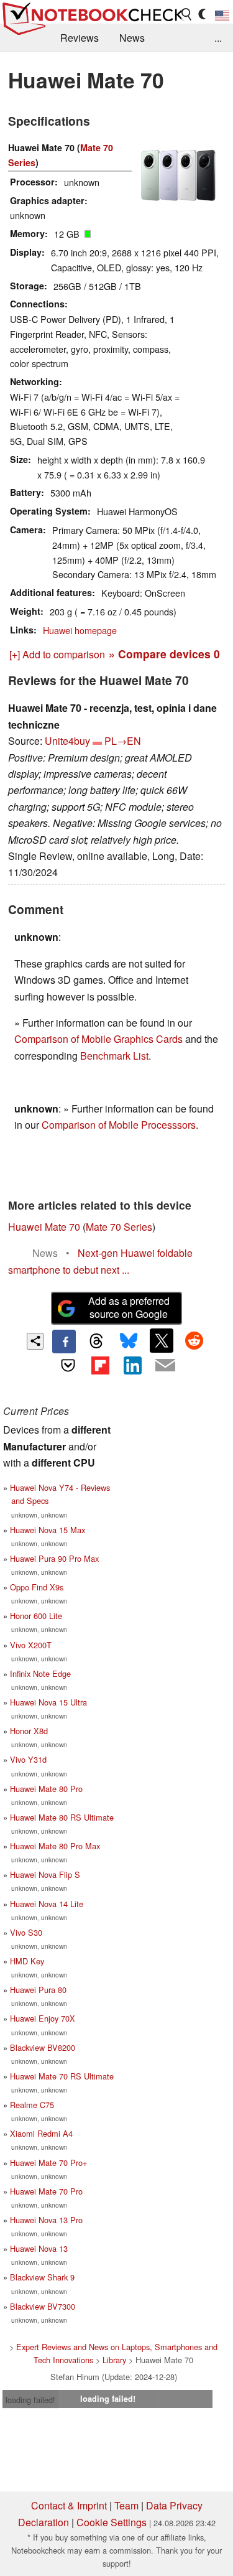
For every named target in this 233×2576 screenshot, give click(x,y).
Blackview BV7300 (43, 2306)
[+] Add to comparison (57, 654)
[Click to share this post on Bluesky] (129, 1342)
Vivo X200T (31, 1645)
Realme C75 (32, 2105)
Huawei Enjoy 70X (43, 2018)
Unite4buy (67, 741)
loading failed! (30, 2400)
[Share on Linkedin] (133, 1365)
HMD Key (27, 1961)
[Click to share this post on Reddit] (194, 1340)
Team (126, 2505)
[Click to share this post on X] (162, 1340)
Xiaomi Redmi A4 (41, 2133)
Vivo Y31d (28, 1759)
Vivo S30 (26, 1932)
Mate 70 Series (119, 1227)
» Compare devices (164, 654)
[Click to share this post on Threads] (96, 1342)
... (218, 38)
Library (114, 2360)
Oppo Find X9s (37, 1587)
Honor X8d (29, 1731)
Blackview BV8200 (43, 2047)
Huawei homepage (80, 630)
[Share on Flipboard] (100, 1365)
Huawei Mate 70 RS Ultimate (62, 2076)
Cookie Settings (112, 2522)
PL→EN (123, 741)
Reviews (80, 38)
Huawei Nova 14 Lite (47, 1904)
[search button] (187, 14)
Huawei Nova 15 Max (48, 1530)
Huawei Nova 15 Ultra (48, 1702)
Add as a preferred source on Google (129, 1307)
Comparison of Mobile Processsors (119, 1125)
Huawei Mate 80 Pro (46, 1789)
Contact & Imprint (69, 2505)
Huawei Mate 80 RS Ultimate (62, 1817)
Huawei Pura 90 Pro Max (54, 1558)
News (132, 38)
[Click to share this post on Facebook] (64, 1342)
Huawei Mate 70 (44, 1227)
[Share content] (35, 1341)
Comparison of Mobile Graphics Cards (98, 1039)
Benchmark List (114, 1056)
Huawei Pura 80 (38, 1990)
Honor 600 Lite (36, 1616)
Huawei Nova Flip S (45, 1874)
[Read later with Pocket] (68, 1365)
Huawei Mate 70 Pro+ (48, 2163)
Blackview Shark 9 (42, 2277)
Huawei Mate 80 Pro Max (55, 1846)
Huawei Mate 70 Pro (46, 2191)
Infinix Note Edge (40, 1673)
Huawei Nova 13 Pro (46, 2220)
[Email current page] (165, 1366)
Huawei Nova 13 (39, 2248)
